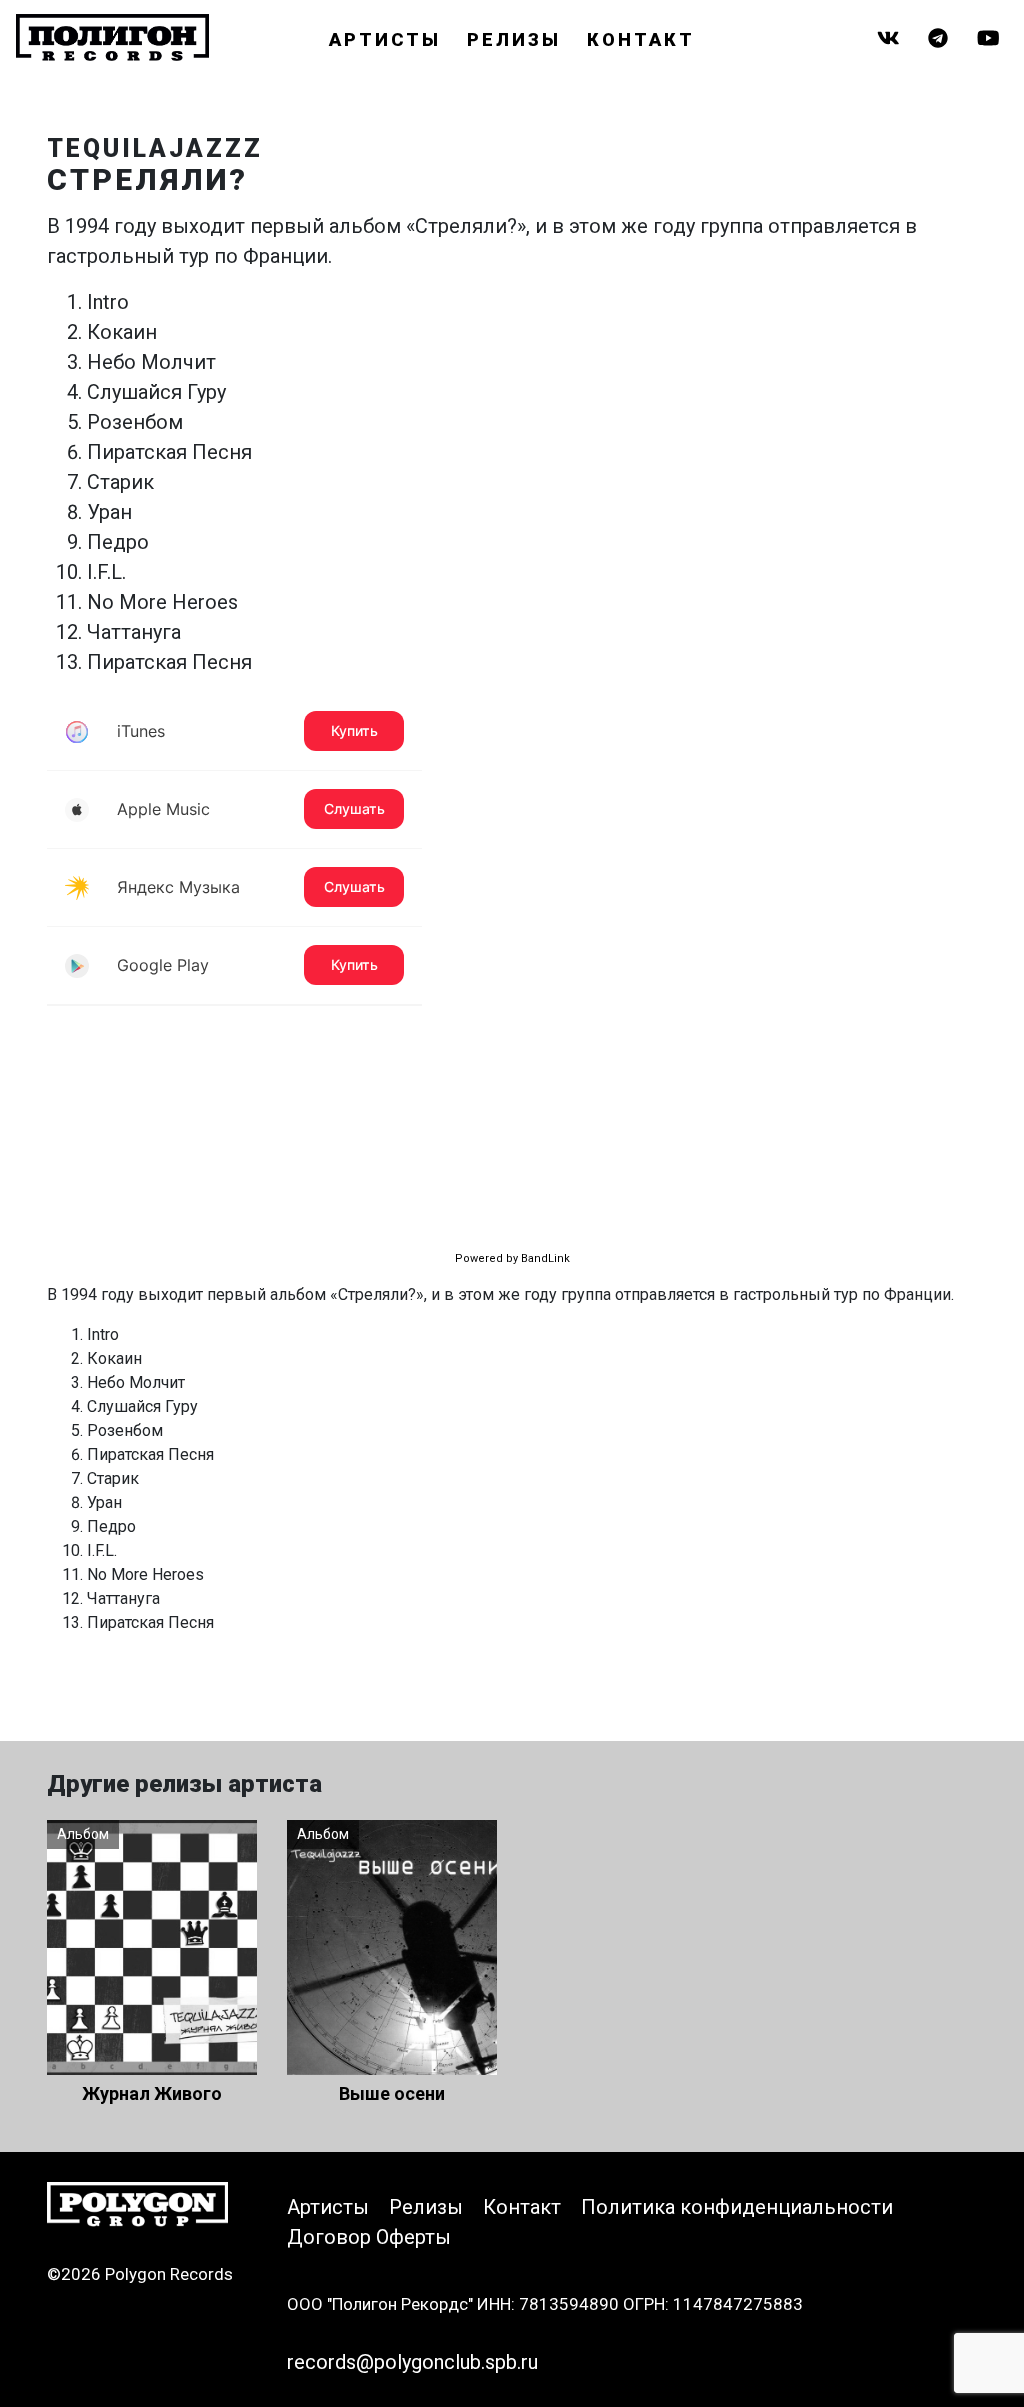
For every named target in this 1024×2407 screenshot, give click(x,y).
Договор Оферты (369, 2237)
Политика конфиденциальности (737, 2207)
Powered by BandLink (512, 1258)
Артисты (385, 39)
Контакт (641, 39)
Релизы (514, 39)
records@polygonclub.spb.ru (412, 2362)
